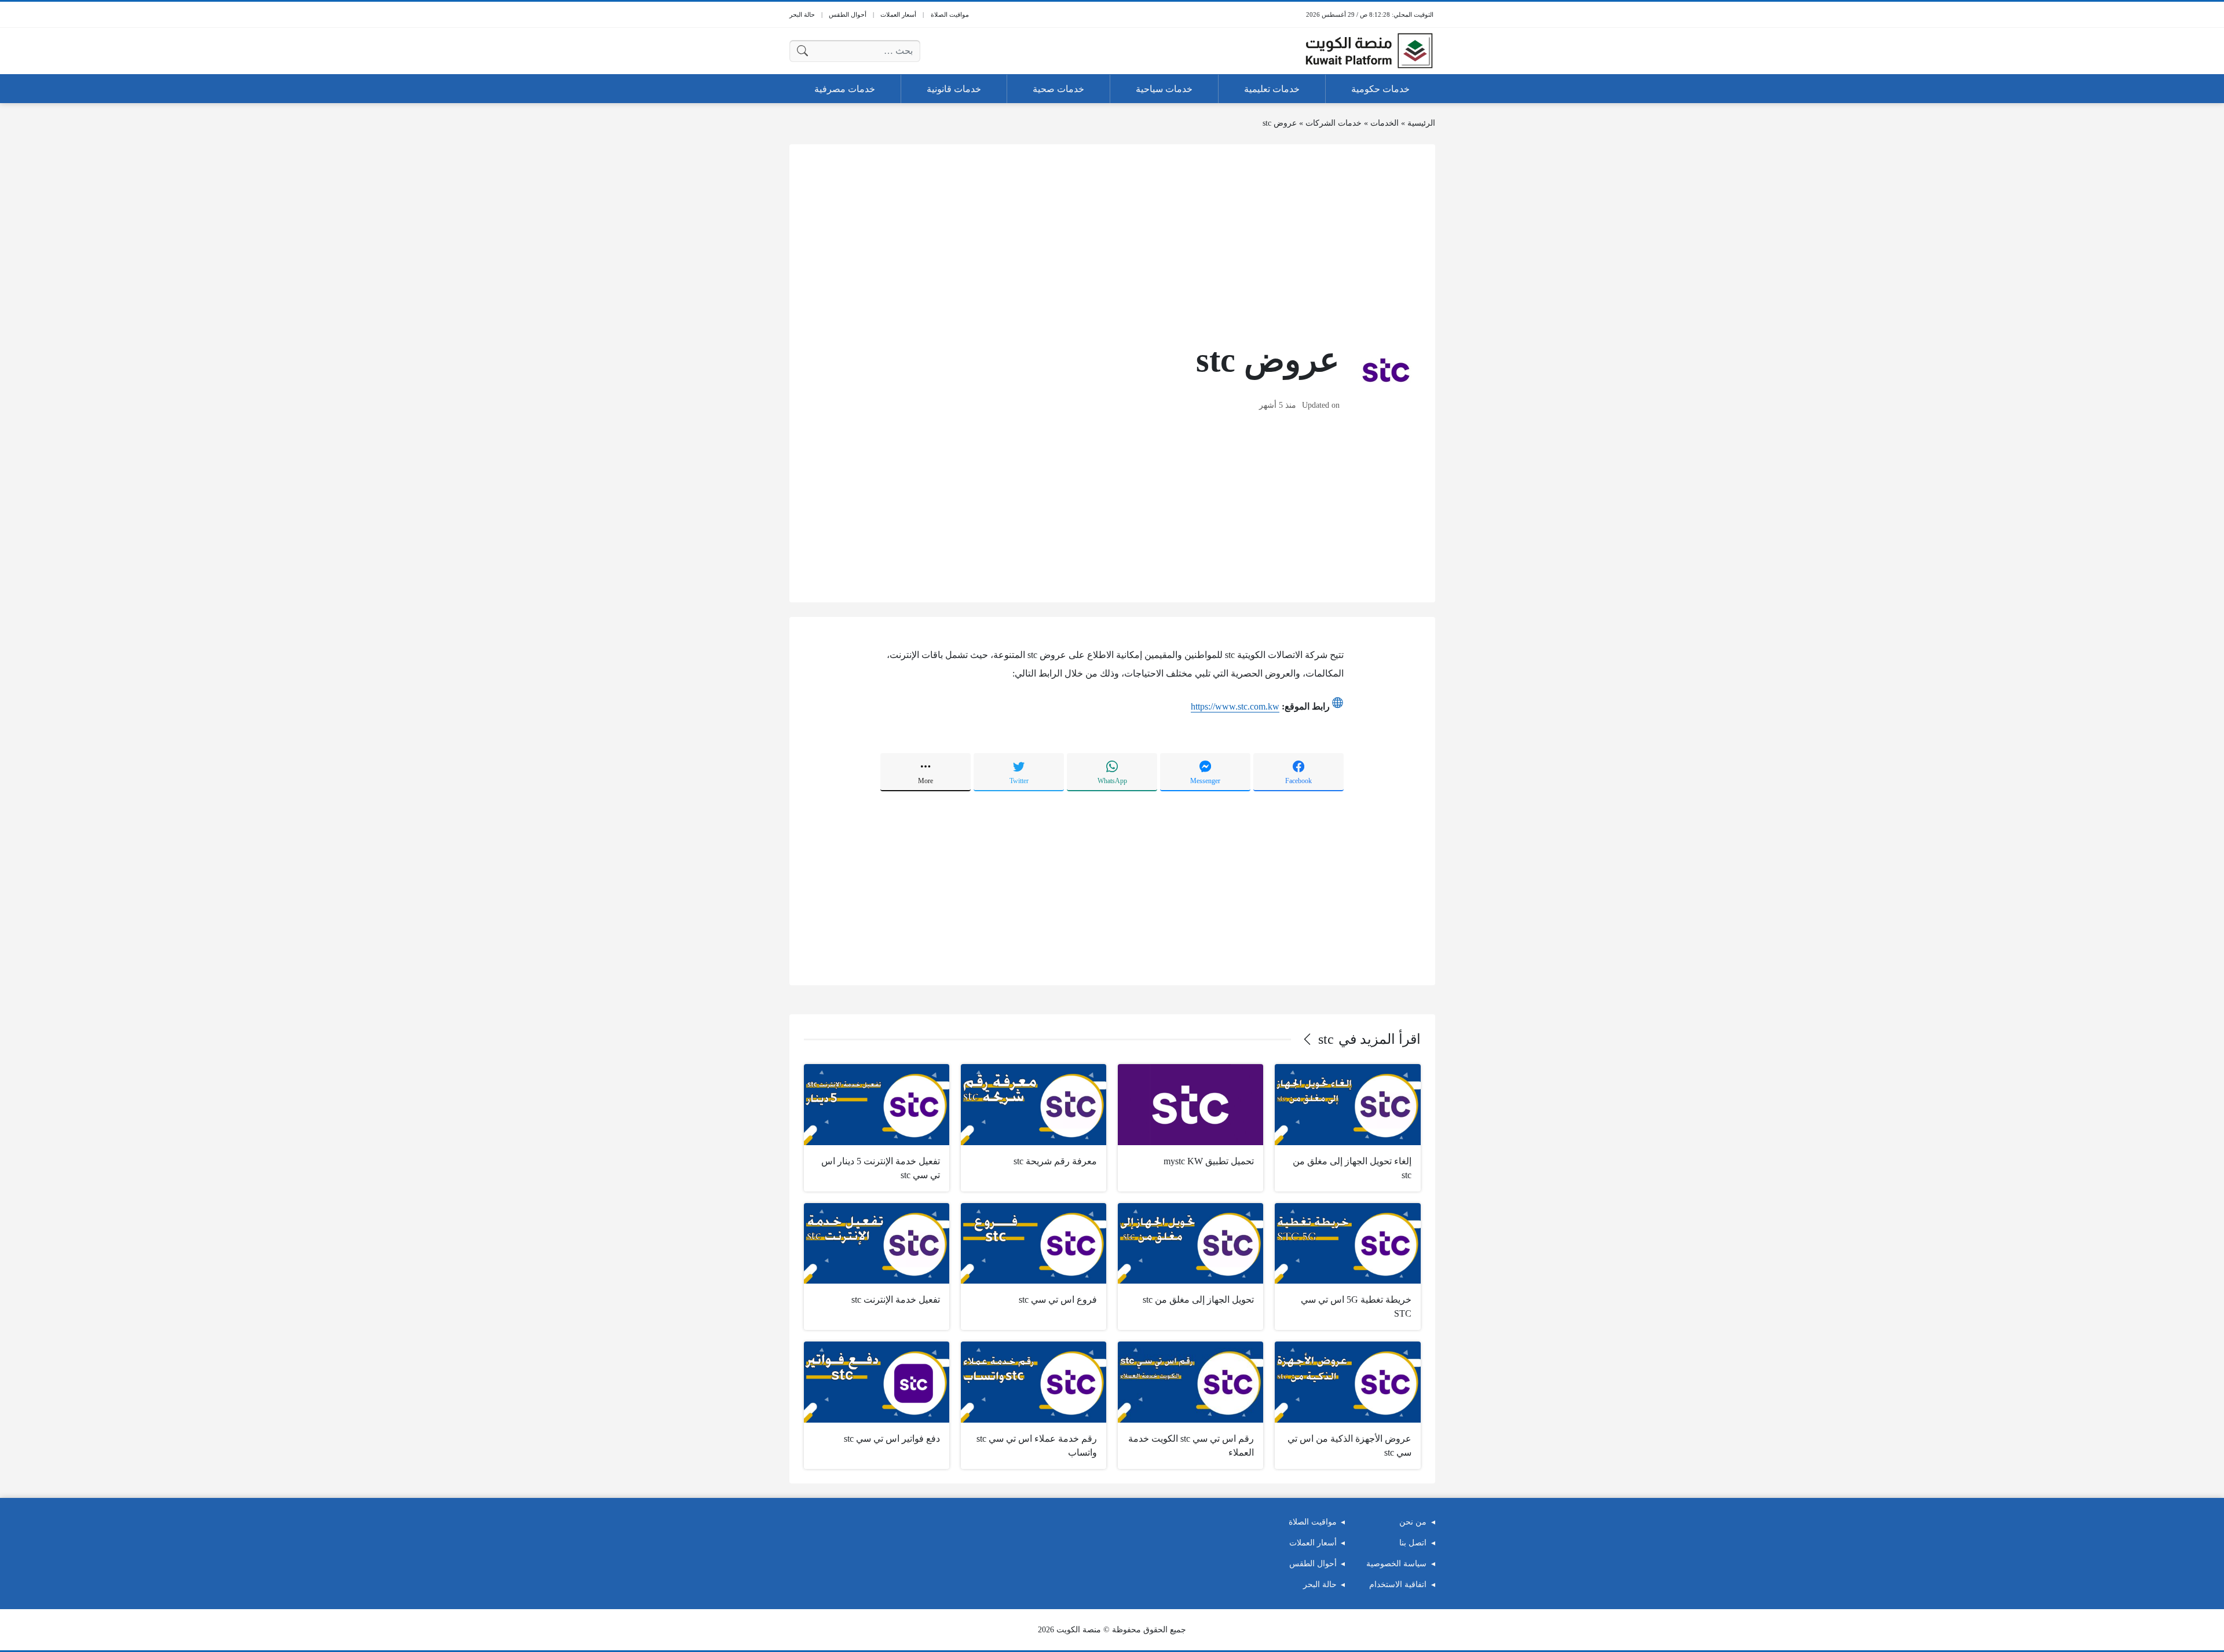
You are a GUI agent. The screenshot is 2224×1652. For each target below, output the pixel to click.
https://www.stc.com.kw (1235, 706)
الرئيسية (1421, 123)
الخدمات (1384, 123)
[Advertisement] (1112, 240)
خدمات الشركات (1334, 123)
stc (1326, 1039)
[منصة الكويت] (1369, 51)
